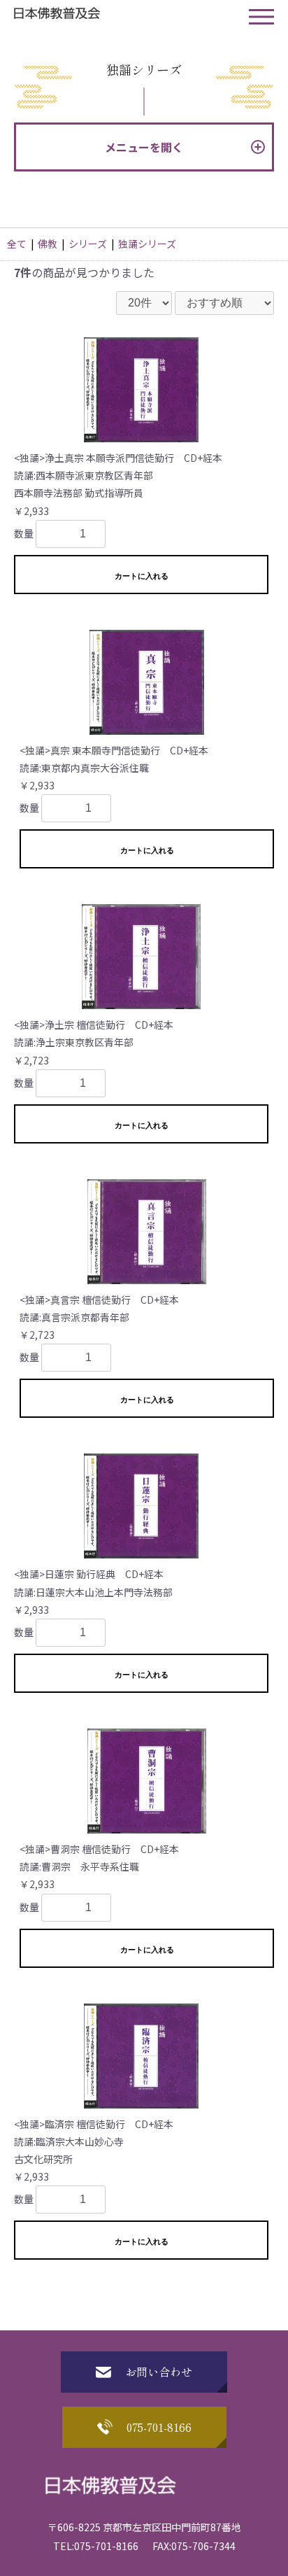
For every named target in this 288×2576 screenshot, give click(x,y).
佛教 (48, 244)
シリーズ (88, 244)
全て (17, 244)
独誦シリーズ (147, 244)
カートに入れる (142, 576)
